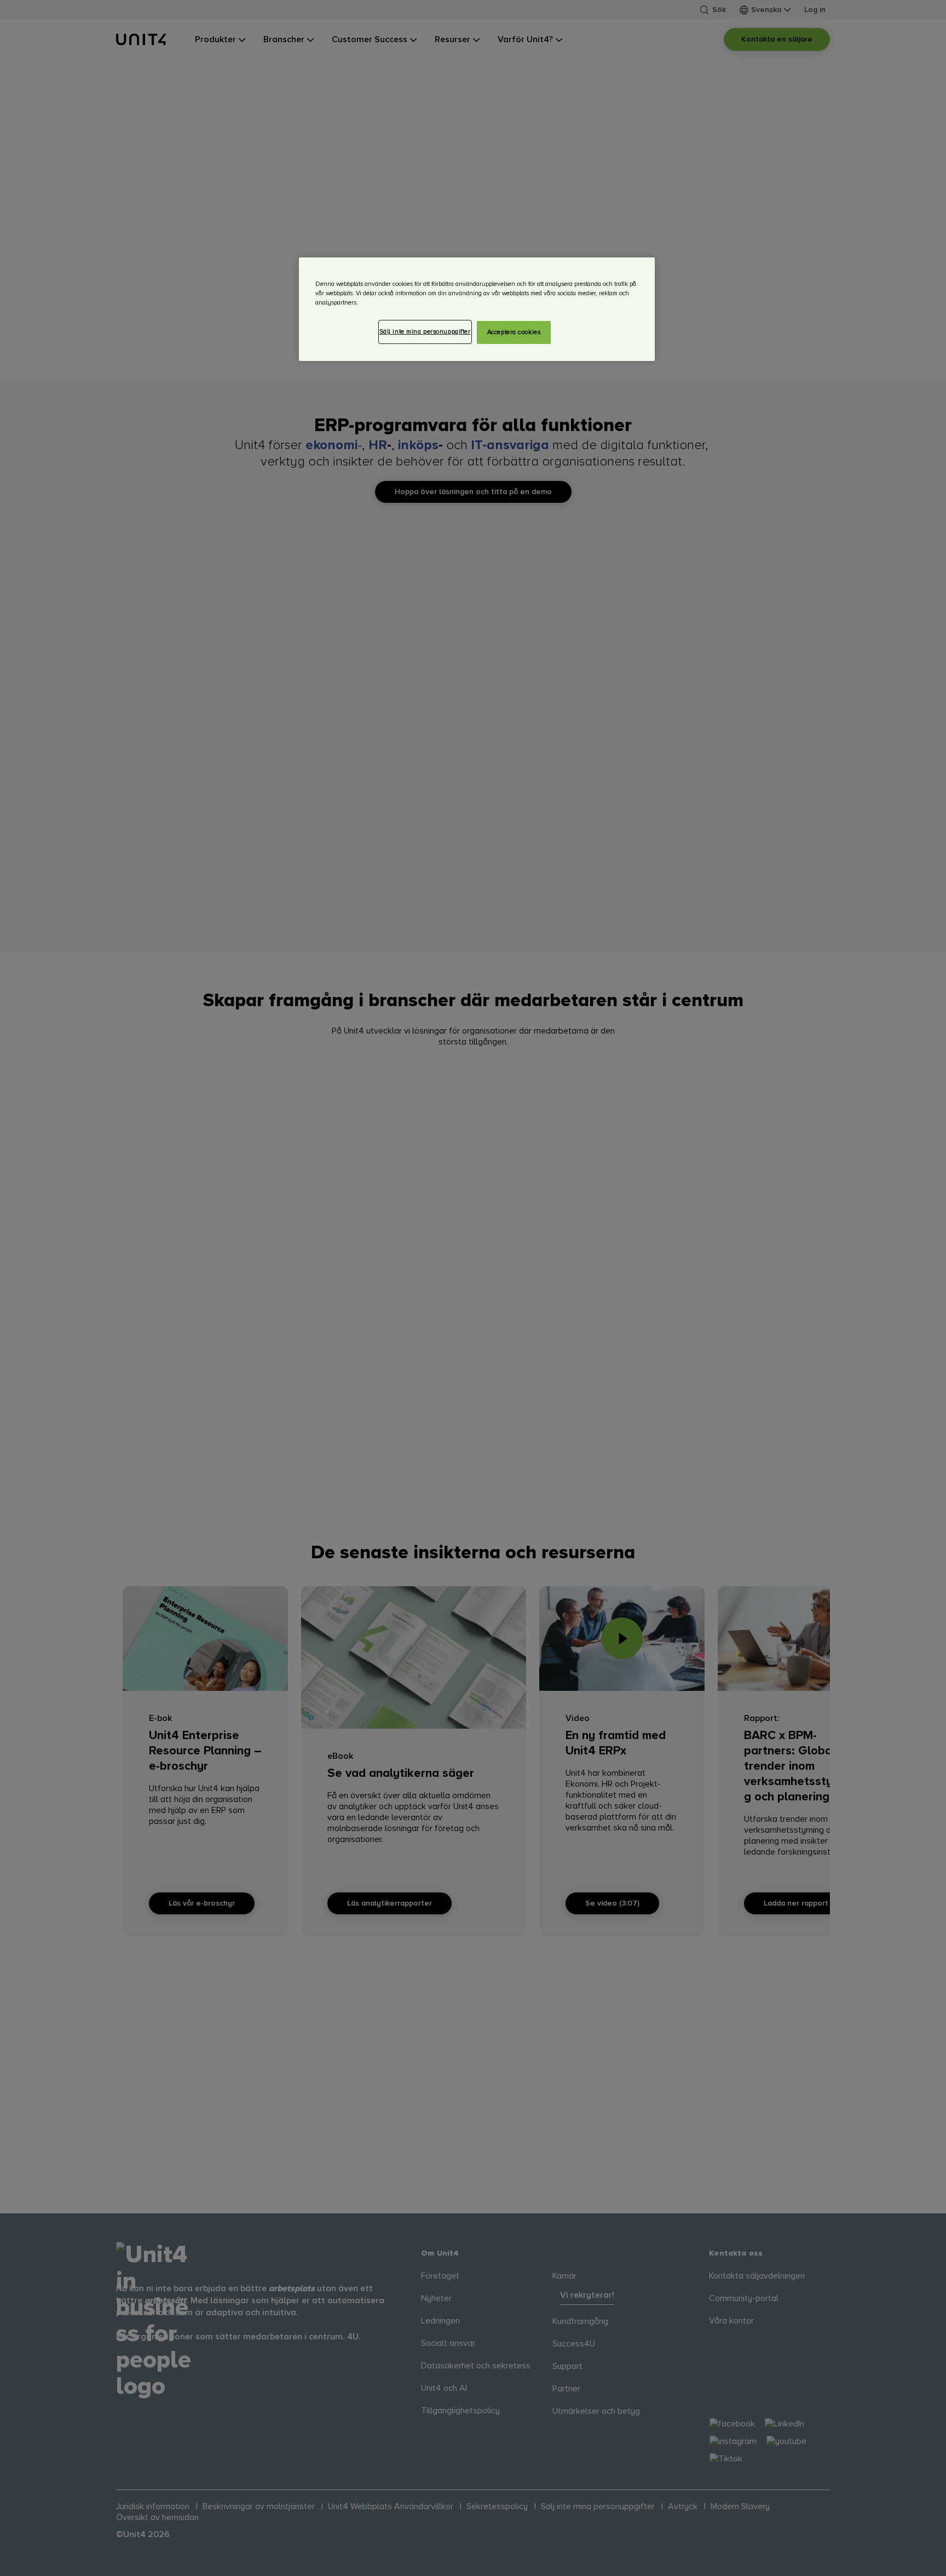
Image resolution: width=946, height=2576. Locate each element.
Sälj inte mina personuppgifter (425, 332)
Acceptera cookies (514, 332)
